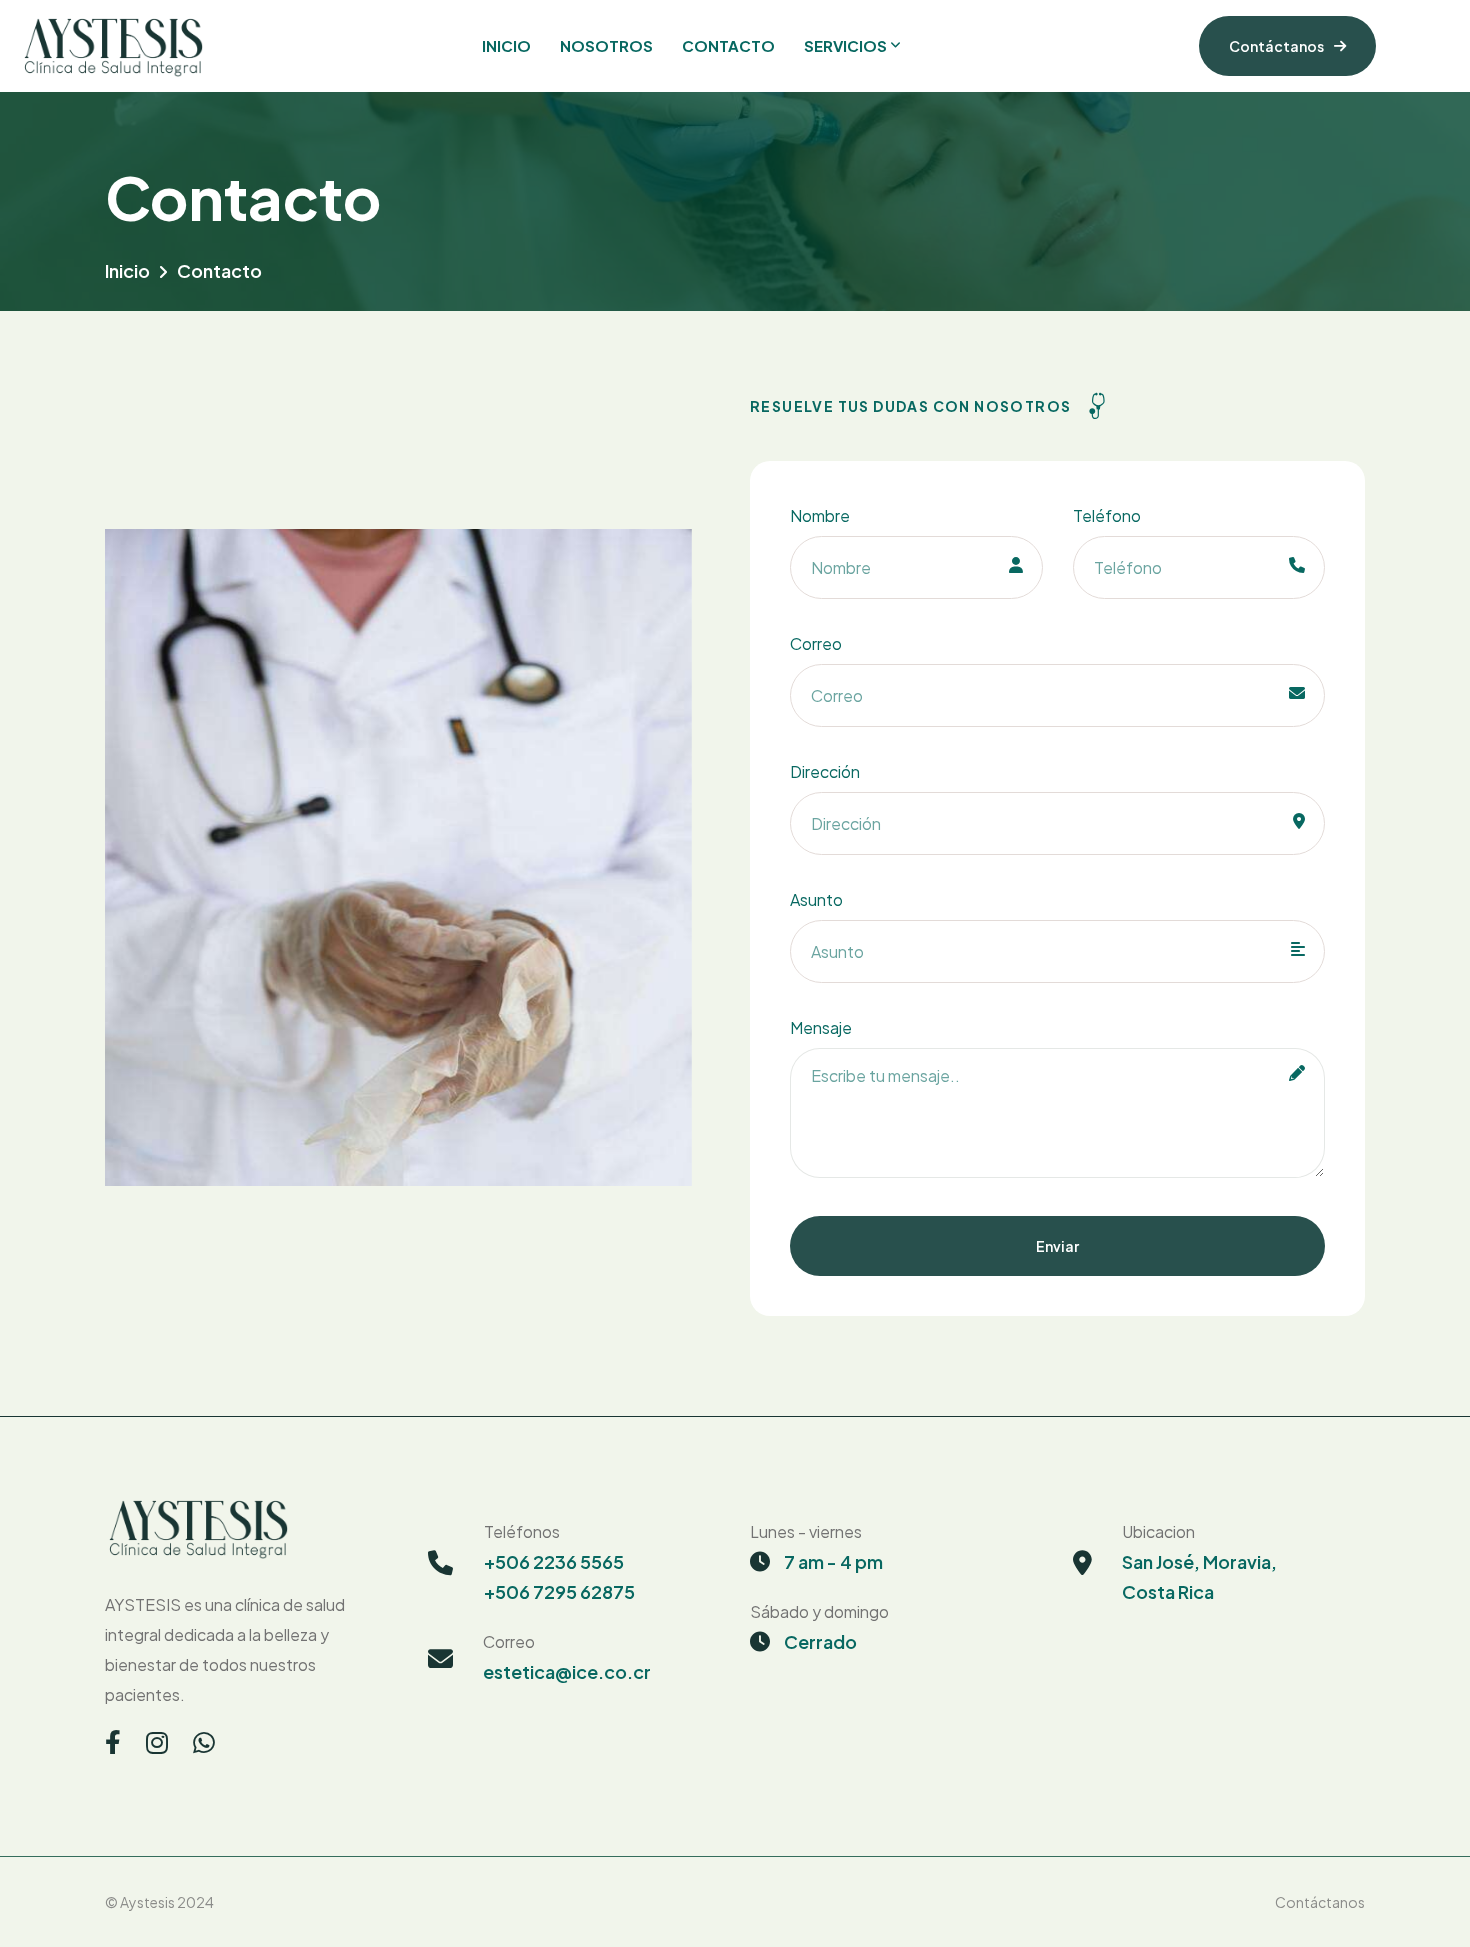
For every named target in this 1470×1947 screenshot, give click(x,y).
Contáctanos (1276, 46)
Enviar (1057, 1246)
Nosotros (606, 45)
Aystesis (147, 1902)
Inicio (506, 45)
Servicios (845, 45)
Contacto (728, 45)
